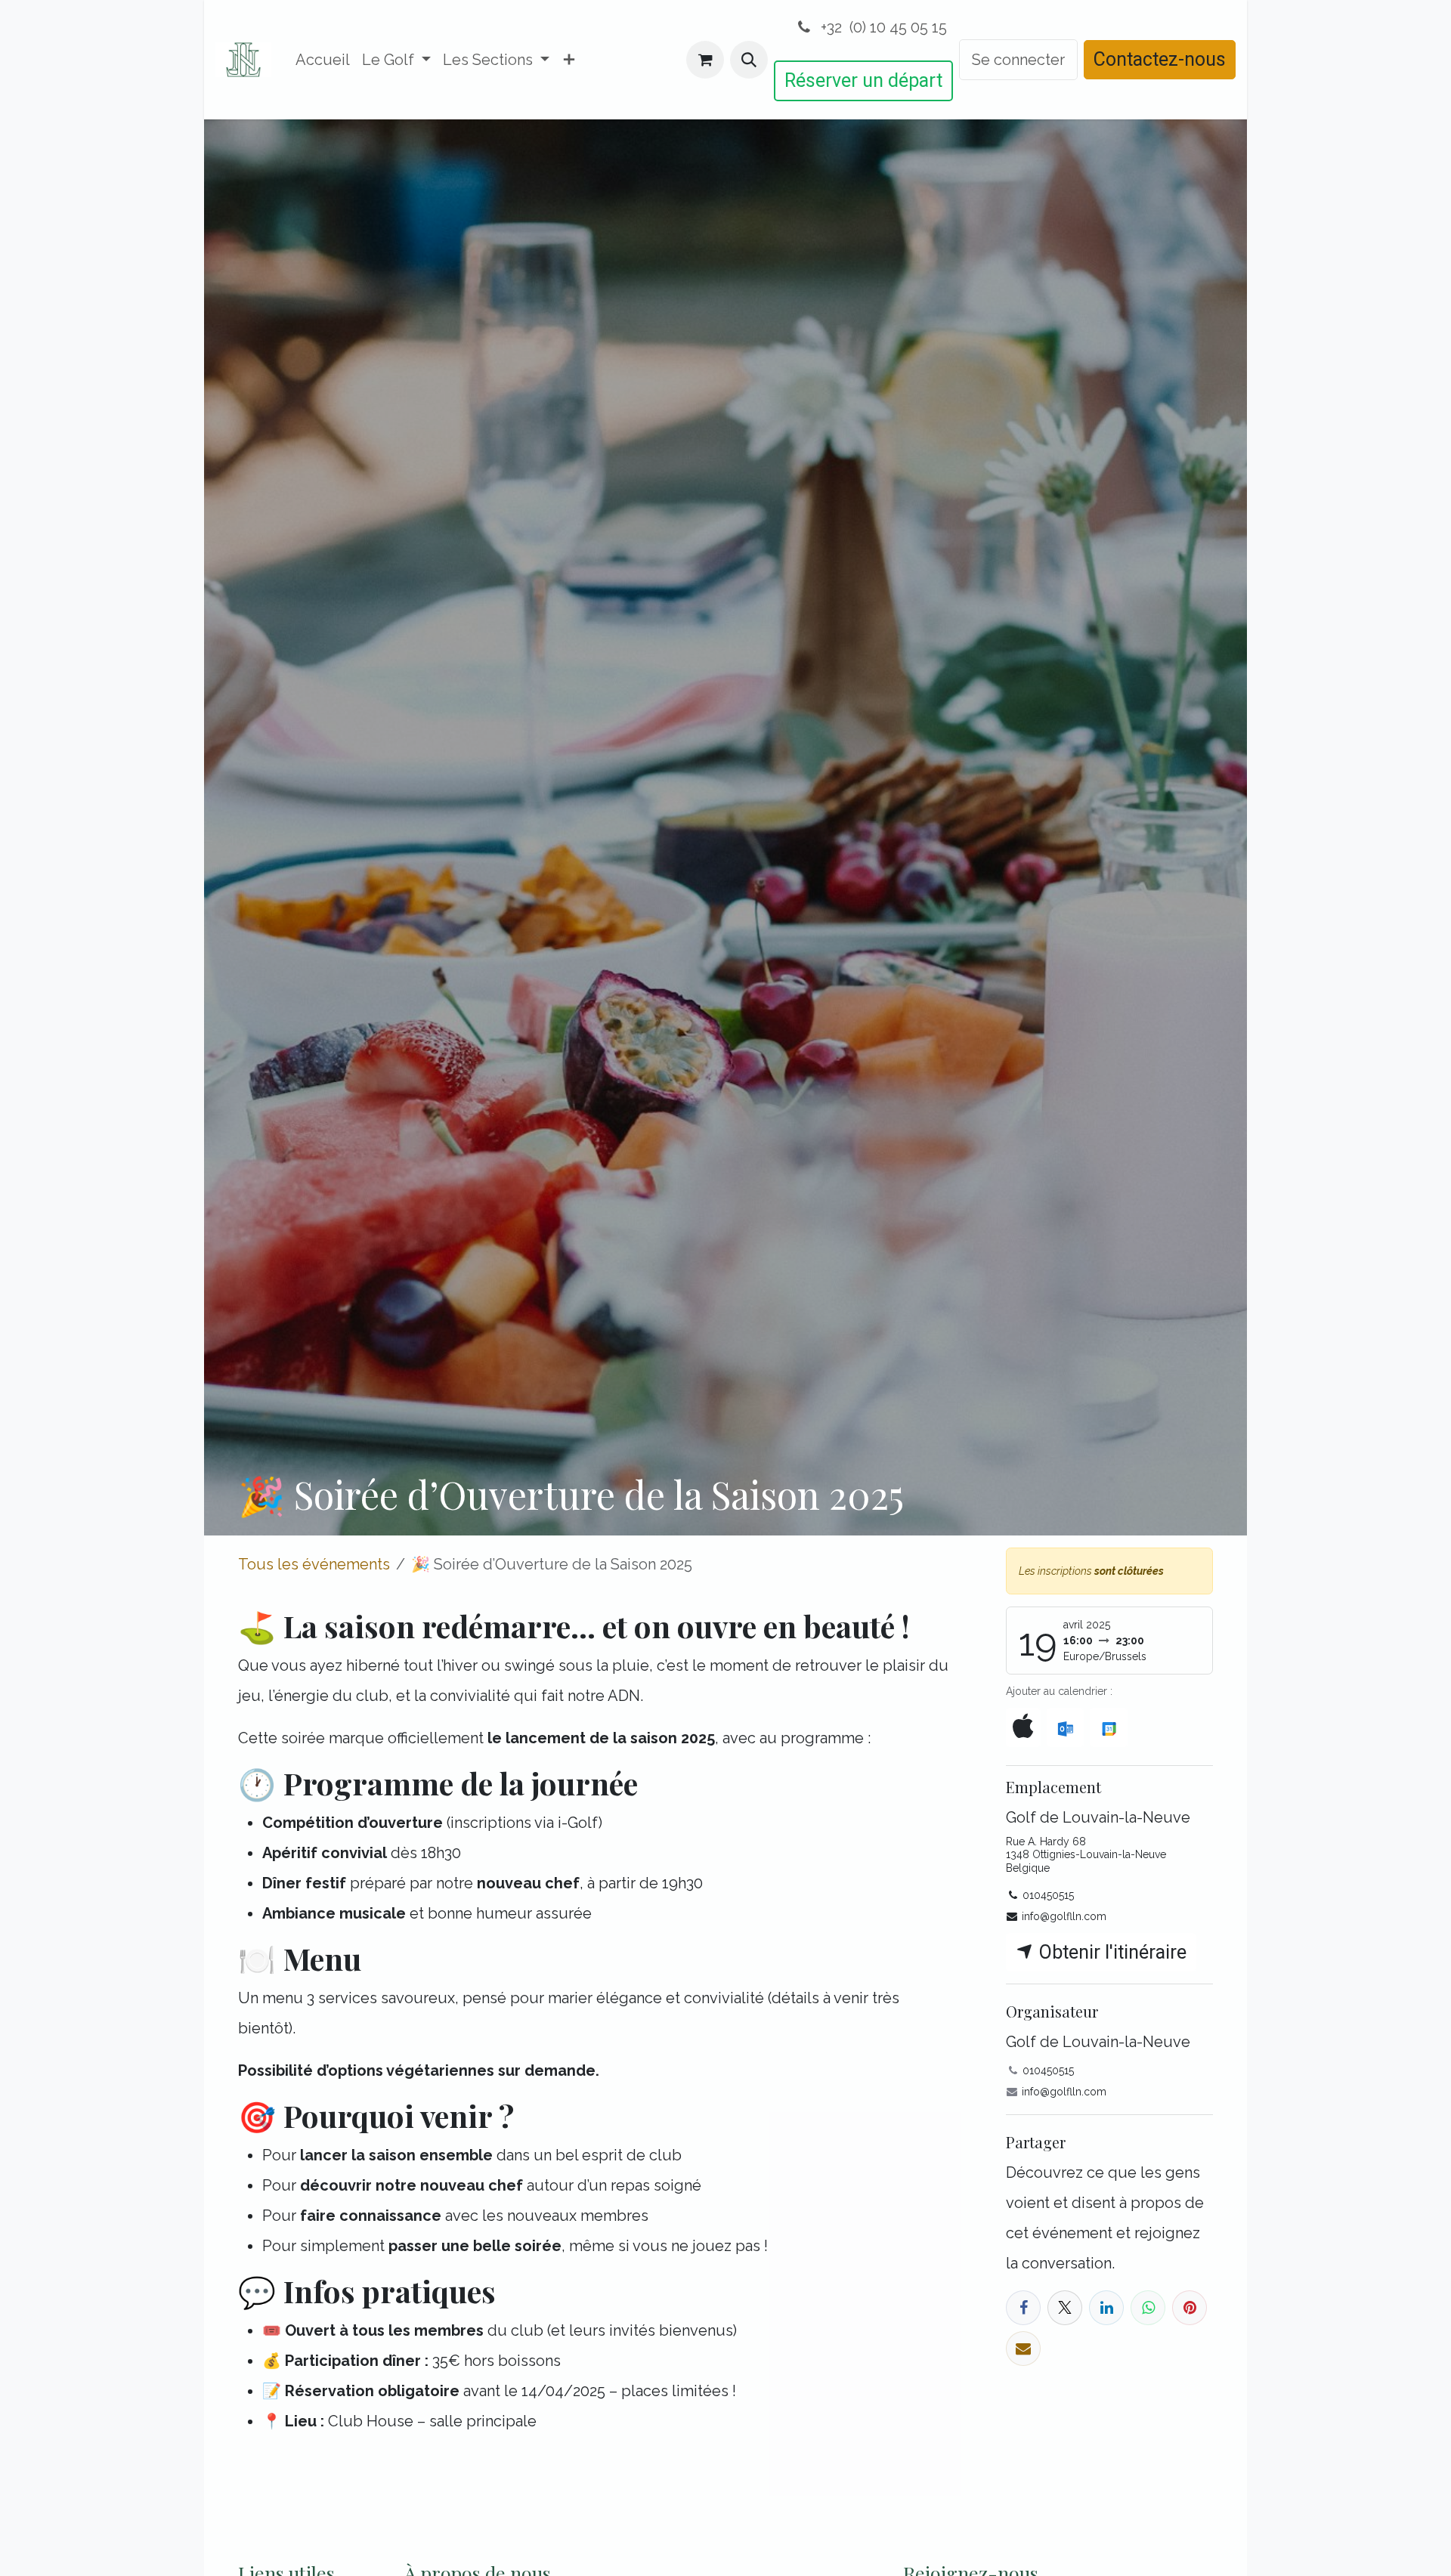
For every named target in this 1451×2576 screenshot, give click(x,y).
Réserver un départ (863, 80)
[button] (749, 60)
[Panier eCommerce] (705, 60)
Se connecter (1018, 60)
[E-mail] (1023, 2349)
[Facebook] (1023, 2308)
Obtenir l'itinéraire (1111, 1952)
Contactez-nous (1160, 59)
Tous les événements (314, 1564)
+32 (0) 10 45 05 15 (882, 27)
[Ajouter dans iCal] (1023, 1727)
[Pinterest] (1190, 2308)
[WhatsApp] (1148, 2308)
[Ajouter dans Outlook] (1065, 1727)
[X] (1065, 2308)
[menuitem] (323, 60)
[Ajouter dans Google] (1108, 1727)
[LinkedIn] (1106, 2308)
